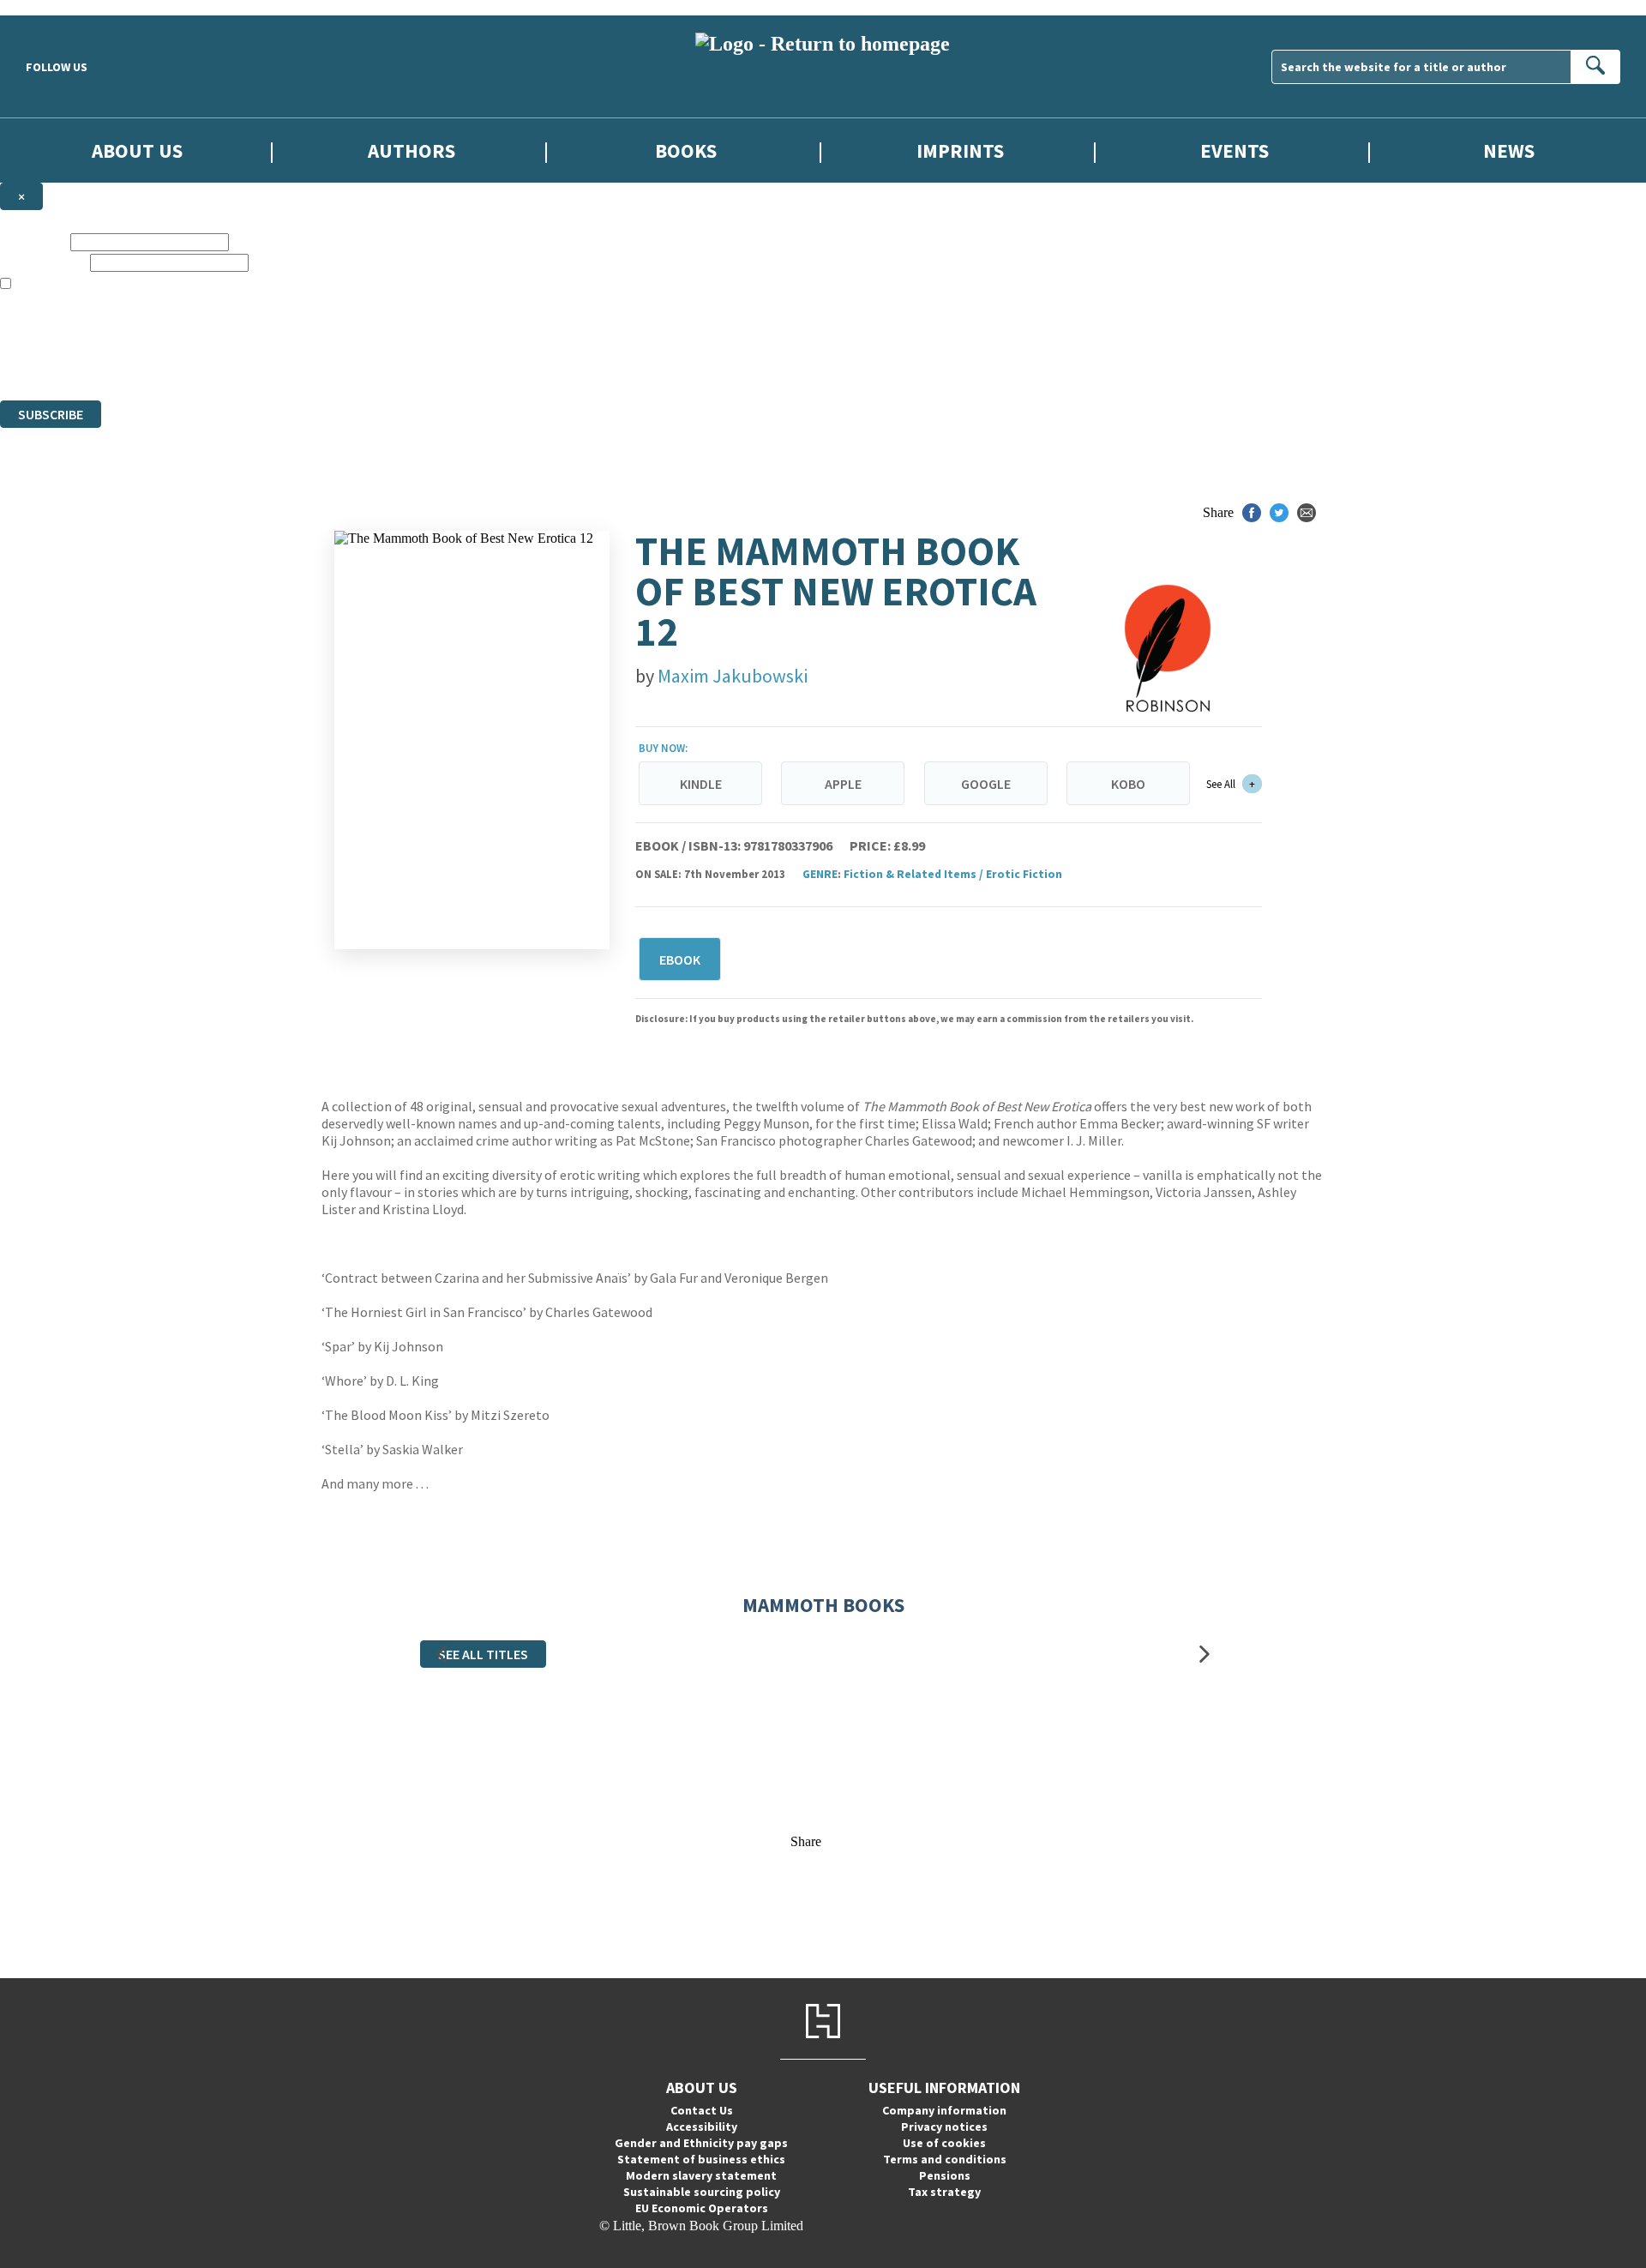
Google (986, 784)
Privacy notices (944, 2127)
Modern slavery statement (701, 2175)
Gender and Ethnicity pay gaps (701, 2143)
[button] (442, 1654)
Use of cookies (944, 2143)
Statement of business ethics (701, 2159)
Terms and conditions (945, 2159)
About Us (137, 150)
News (1509, 150)
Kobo (1128, 784)
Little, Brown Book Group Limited (213, 331)
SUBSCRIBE (51, 414)
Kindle (701, 784)
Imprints (960, 150)
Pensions (945, 2175)
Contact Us (702, 2110)
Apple (843, 784)
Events (1234, 150)
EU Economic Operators (702, 2208)
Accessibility (702, 2127)
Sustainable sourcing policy (702, 2192)
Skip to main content (56, 7)
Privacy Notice (338, 361)
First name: (33, 241)
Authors (411, 150)
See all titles (483, 1654)
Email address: (43, 262)
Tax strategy (944, 2192)
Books (686, 150)
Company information (944, 2110)
